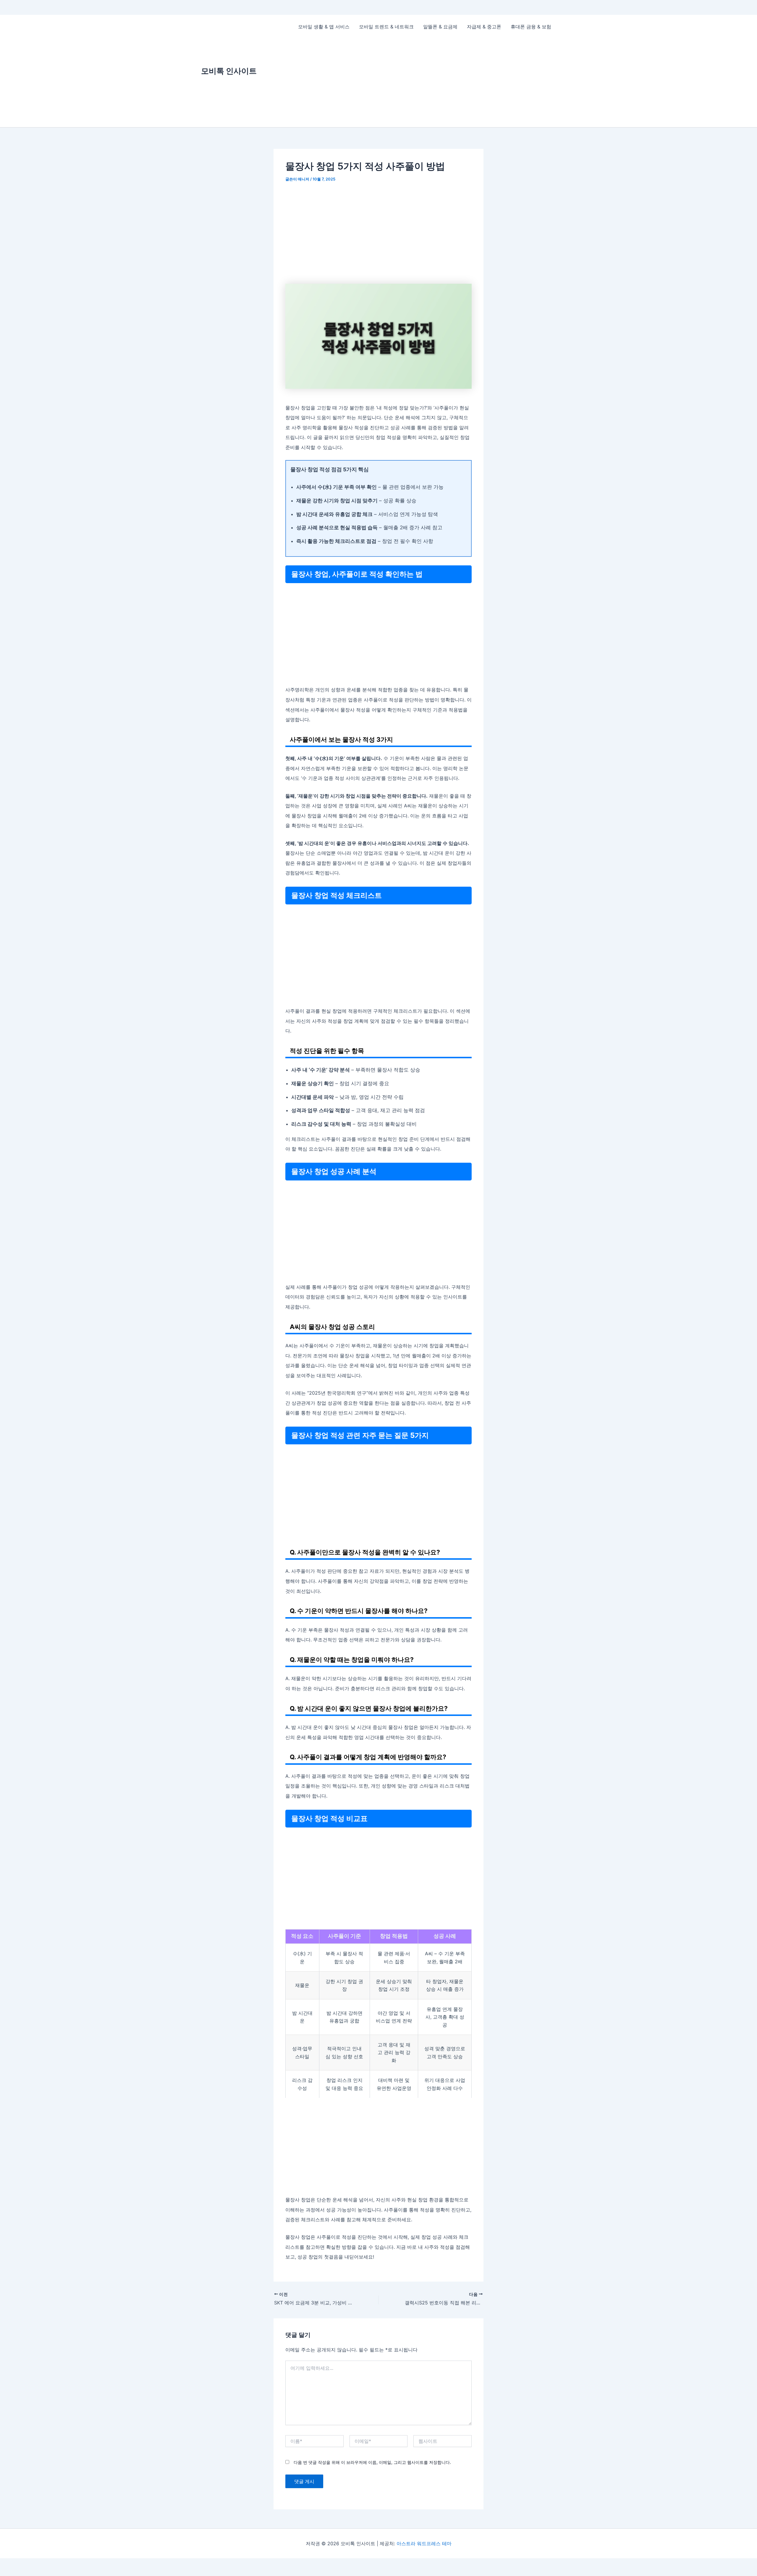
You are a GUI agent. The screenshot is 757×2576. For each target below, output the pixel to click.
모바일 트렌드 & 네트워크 (386, 27)
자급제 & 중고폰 (484, 27)
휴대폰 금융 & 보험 (531, 27)
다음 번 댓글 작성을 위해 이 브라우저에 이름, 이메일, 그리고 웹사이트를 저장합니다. (372, 2462)
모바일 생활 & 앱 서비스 (324, 27)
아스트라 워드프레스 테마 (424, 2543)
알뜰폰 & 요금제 (440, 27)
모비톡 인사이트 (229, 71)
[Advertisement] (425, 83)
